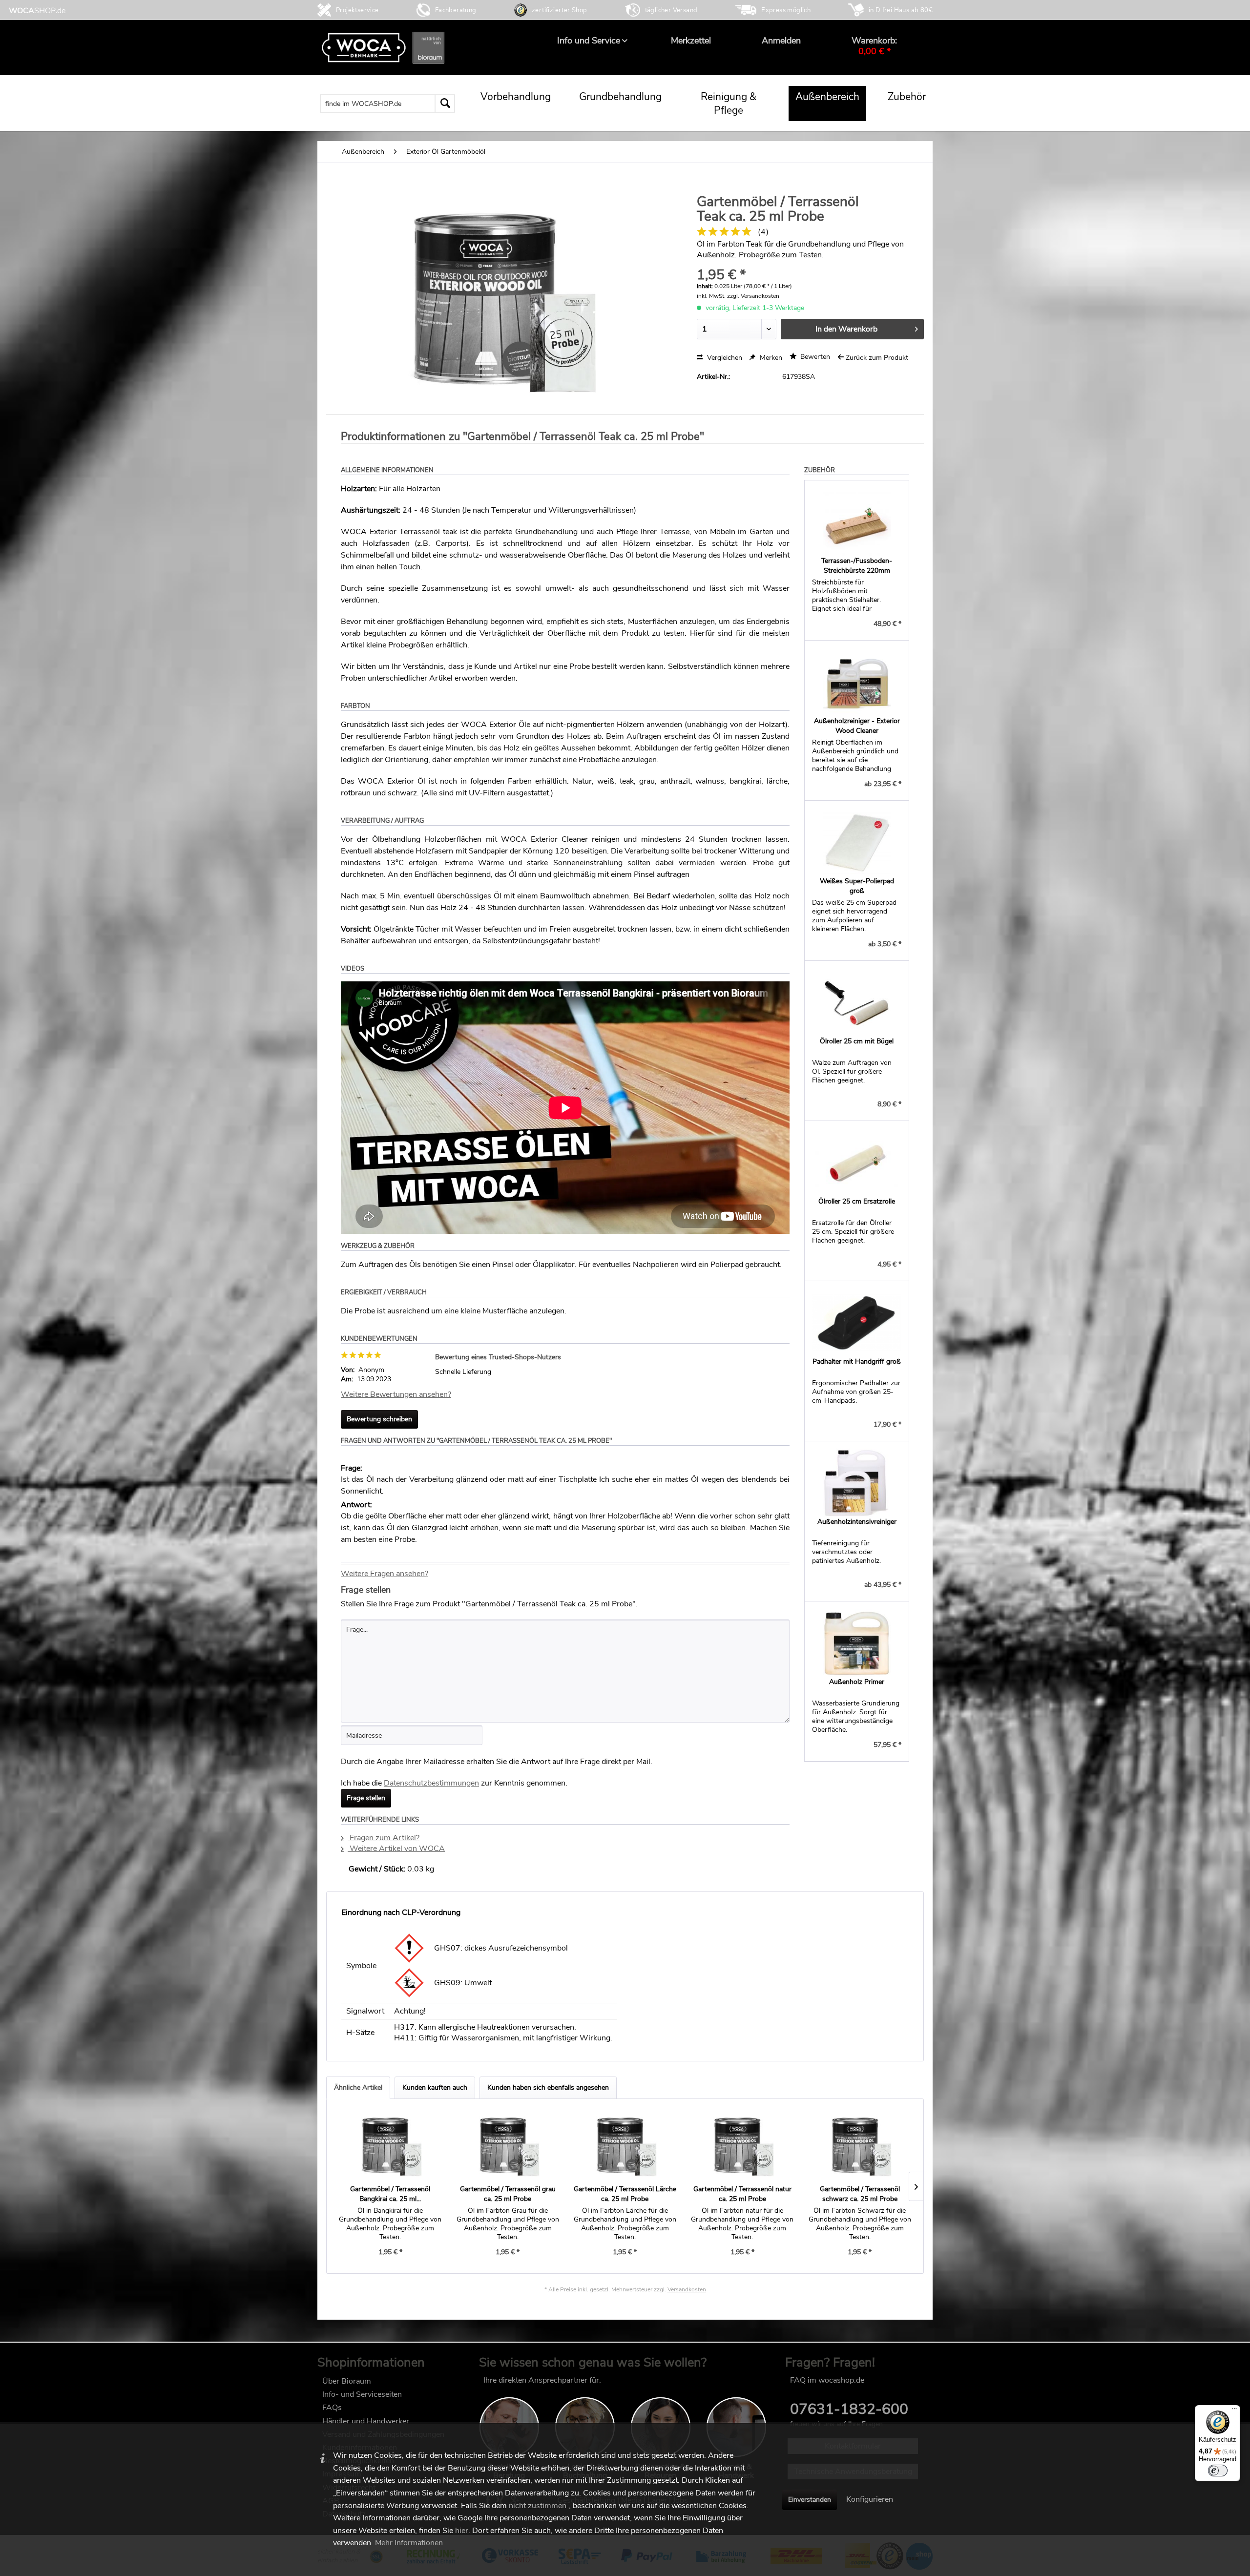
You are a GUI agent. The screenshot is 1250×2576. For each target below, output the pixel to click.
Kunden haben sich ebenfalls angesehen (548, 2088)
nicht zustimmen (538, 2506)
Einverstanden (810, 2500)
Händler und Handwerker (366, 2421)
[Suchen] (445, 104)
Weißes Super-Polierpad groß (857, 886)
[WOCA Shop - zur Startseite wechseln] (37, 10)
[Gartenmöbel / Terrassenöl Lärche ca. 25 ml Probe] (625, 2145)
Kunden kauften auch (435, 2088)
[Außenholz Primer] (857, 1643)
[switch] (1218, 2471)
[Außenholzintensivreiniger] (857, 1483)
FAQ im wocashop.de (827, 2380)
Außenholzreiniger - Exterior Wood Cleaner (857, 726)
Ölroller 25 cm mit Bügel (857, 1041)
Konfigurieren (870, 2499)
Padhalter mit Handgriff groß (857, 1361)
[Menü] (1234, 2411)
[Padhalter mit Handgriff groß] (857, 1323)
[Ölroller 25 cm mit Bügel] (857, 1002)
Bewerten (814, 357)
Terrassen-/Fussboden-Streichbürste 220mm (857, 566)
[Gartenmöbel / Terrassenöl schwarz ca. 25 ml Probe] (860, 2145)
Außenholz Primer (857, 1682)
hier (462, 2531)
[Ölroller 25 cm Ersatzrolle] (857, 1163)
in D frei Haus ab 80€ (901, 10)
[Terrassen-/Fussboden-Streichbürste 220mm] (857, 522)
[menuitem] (589, 41)
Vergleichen (724, 358)
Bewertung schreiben (379, 1419)
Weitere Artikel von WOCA (396, 1849)
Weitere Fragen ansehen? (385, 1574)
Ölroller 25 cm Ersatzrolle (857, 1201)
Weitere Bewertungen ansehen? (396, 1394)
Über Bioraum (347, 2381)
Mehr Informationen (409, 2543)
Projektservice (357, 10)
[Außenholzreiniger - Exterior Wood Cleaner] (857, 682)
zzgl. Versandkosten (753, 296)
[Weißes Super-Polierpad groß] (857, 842)
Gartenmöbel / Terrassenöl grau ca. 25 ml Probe (508, 2194)
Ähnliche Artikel (358, 2088)
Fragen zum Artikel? (384, 1838)
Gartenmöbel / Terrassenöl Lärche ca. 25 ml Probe (625, 2194)
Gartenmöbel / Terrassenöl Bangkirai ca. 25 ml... (390, 2194)
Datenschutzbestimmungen (431, 1783)
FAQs (332, 2408)
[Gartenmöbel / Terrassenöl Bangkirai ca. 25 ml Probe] (390, 2145)
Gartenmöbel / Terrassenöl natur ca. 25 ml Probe (742, 2194)
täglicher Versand (671, 10)
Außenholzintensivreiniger (857, 1522)
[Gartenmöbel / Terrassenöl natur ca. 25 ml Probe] (742, 2145)
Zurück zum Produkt (877, 358)
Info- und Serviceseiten (362, 2394)
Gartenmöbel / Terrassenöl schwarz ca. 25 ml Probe (860, 2194)
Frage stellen (366, 1798)
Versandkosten (687, 2289)
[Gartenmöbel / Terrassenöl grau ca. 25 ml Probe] (507, 2145)
